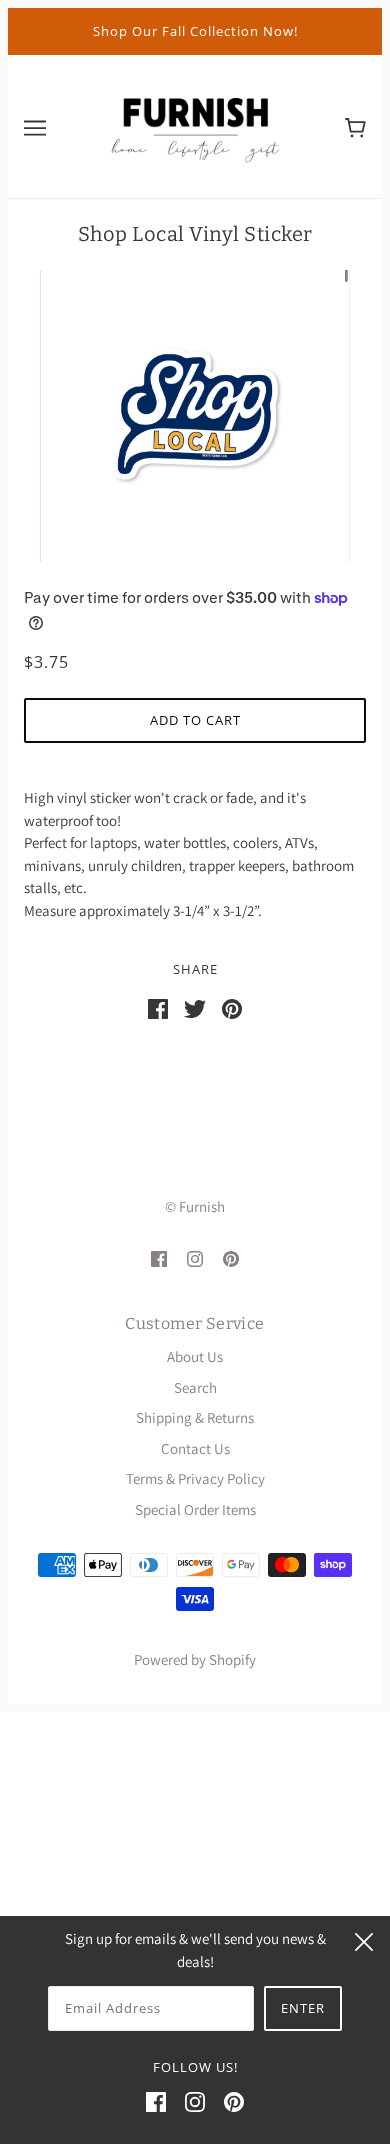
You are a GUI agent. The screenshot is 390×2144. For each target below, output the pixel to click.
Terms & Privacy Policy (195, 1478)
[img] (159, 1257)
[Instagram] (195, 2101)
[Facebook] (156, 2101)
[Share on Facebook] (158, 1007)
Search (195, 1387)
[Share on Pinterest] (232, 1007)
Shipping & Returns (195, 1417)
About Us (195, 1356)
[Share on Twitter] (195, 1007)
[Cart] (355, 126)
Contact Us (195, 1448)
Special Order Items (195, 1509)
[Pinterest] (234, 2101)
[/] (195, 124)
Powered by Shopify (195, 1659)
